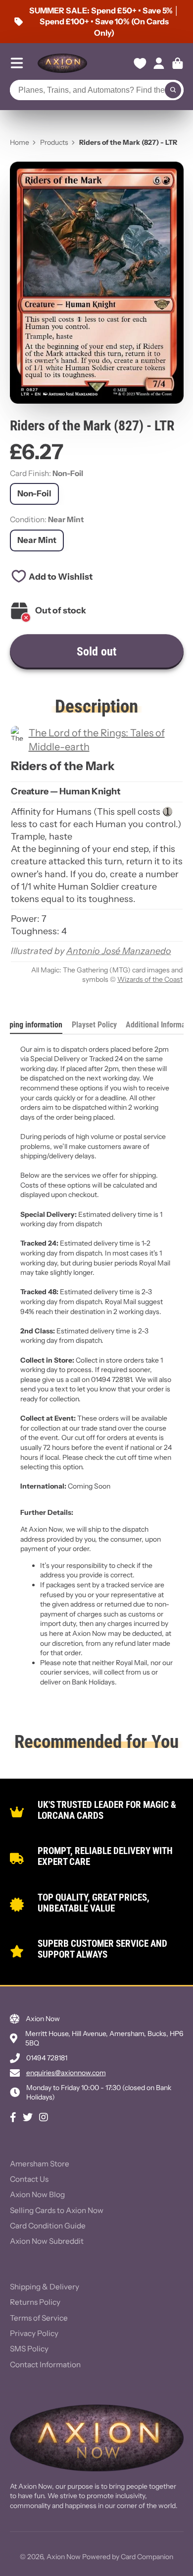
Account (159, 63)
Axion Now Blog (37, 2194)
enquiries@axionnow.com (66, 2073)
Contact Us (29, 2179)
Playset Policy (94, 1025)
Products (54, 142)
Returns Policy (35, 2302)
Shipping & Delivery (45, 2287)
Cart (178, 63)
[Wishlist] (140, 63)
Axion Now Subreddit (47, 2241)
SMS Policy (29, 2349)
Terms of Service (39, 2318)
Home (20, 142)
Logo (62, 63)
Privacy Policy (34, 2333)
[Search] (173, 90)
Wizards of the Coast (150, 979)
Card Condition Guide (48, 2226)
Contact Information (45, 2365)
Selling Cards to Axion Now (57, 2210)
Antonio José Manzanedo (119, 951)
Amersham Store (40, 2164)
